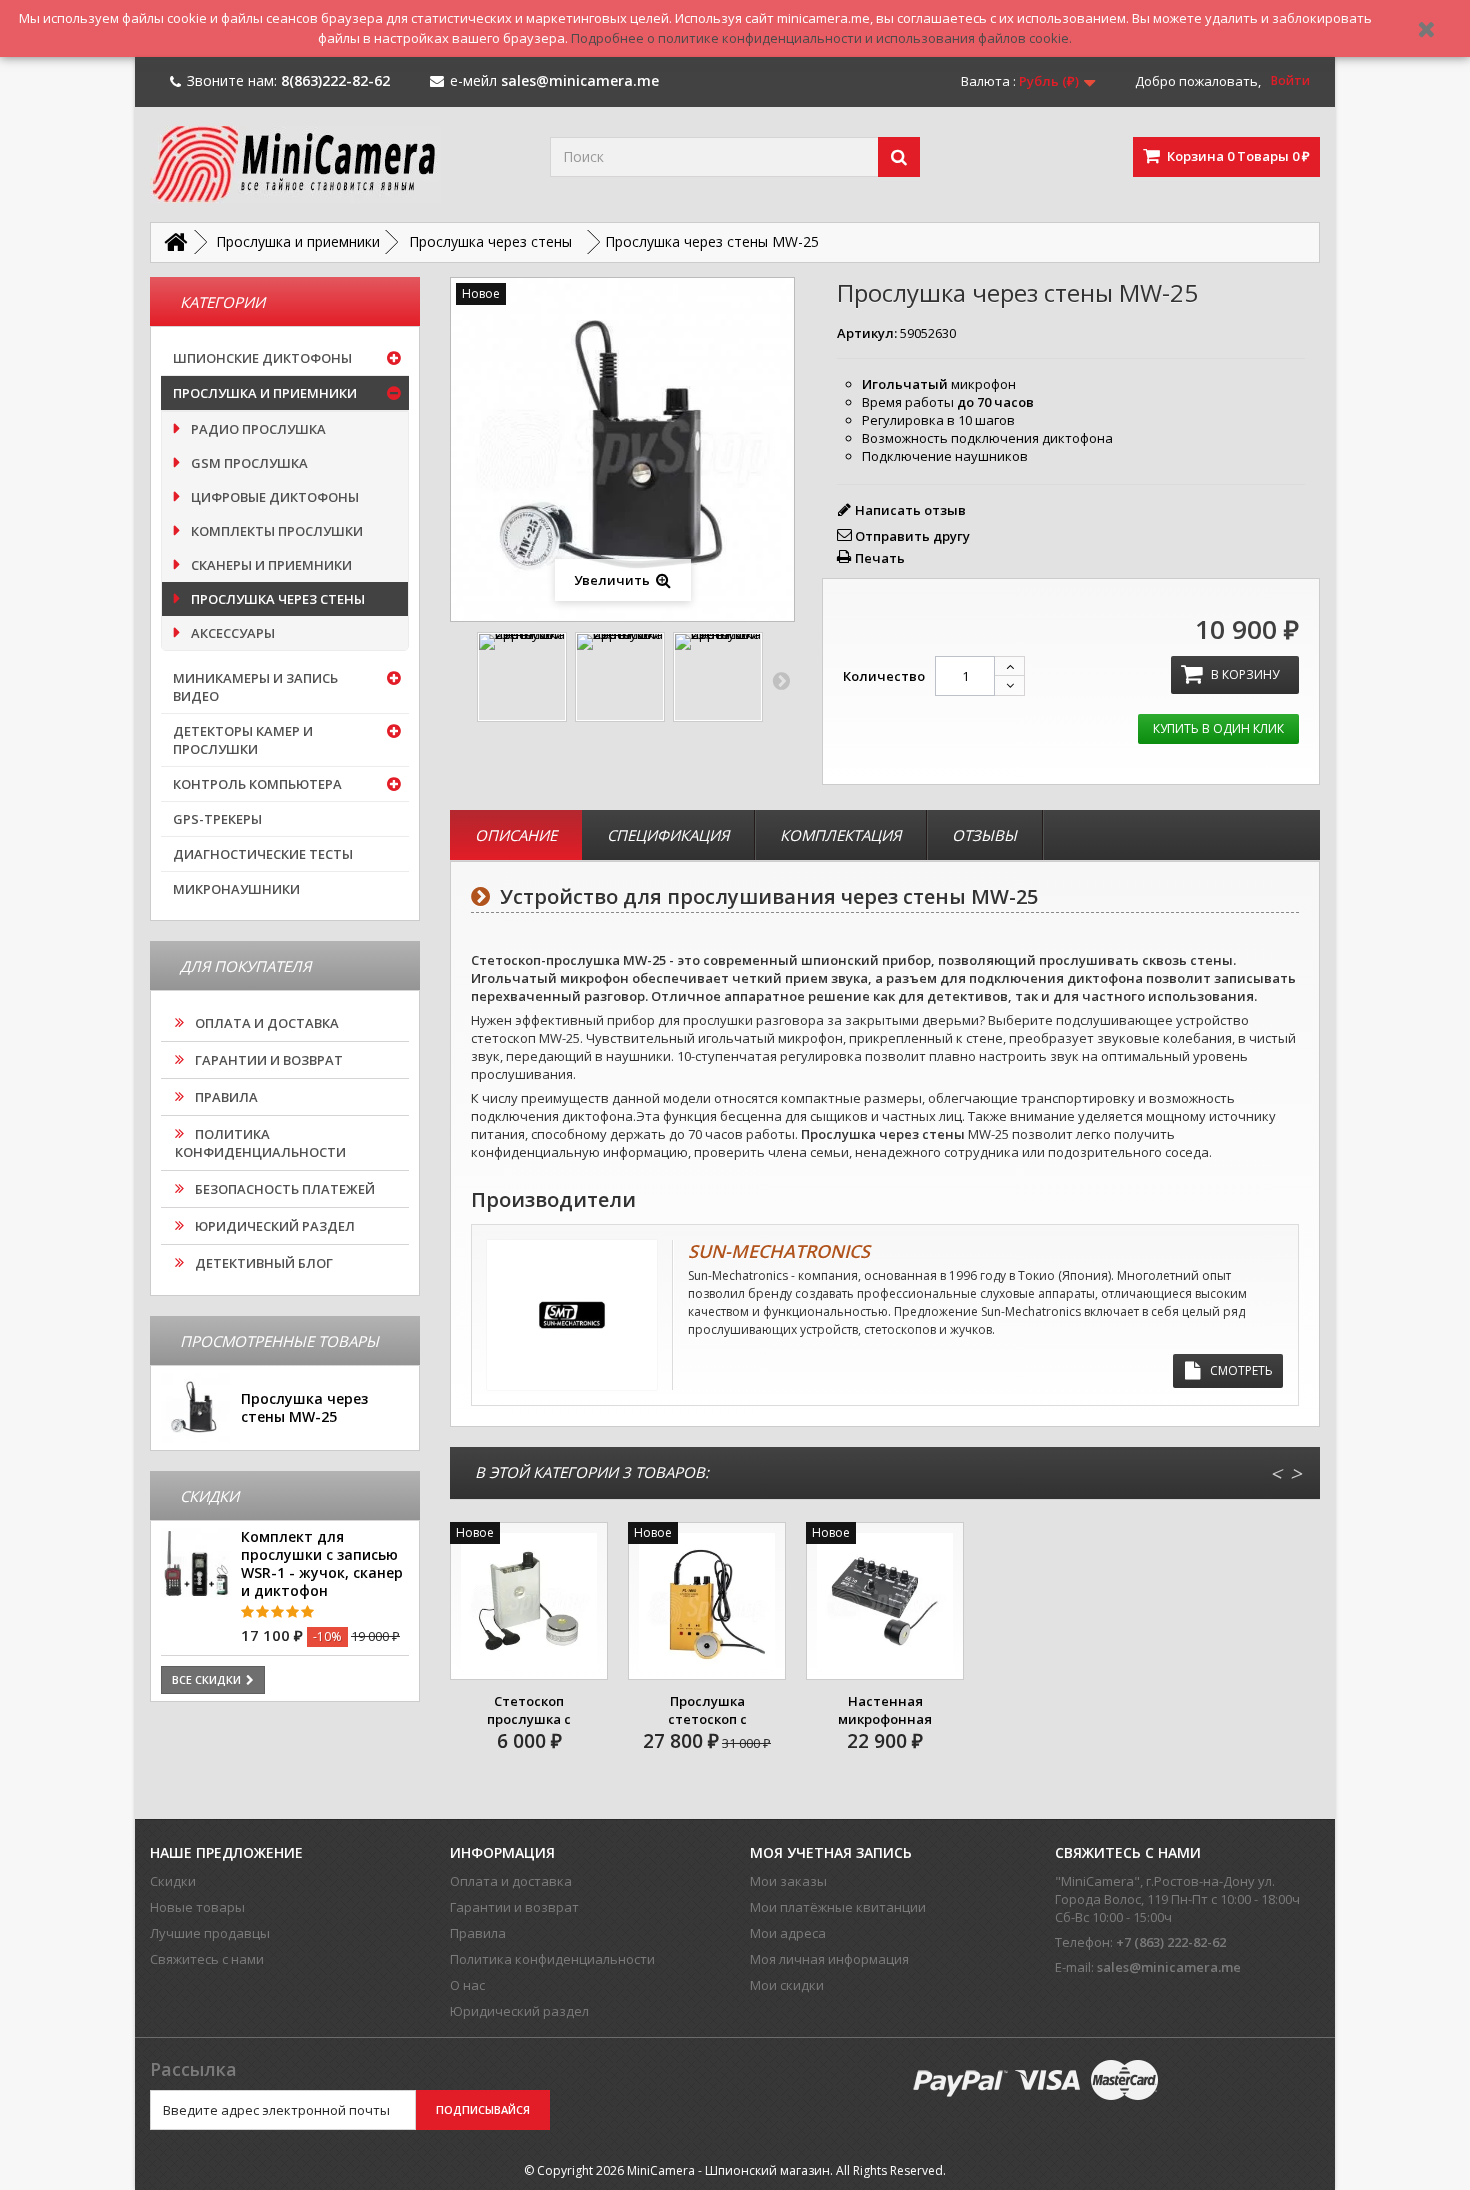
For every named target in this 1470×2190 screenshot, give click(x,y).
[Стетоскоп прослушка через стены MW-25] (522, 677)
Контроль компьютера (257, 784)
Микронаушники (236, 889)
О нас (467, 1985)
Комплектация (840, 835)
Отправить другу (912, 536)
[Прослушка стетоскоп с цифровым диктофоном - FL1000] (707, 1601)
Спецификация (668, 835)
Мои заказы (788, 1881)
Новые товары (197, 1907)
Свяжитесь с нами (207, 1959)
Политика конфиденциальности (260, 1143)
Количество (884, 676)
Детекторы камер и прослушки (243, 740)
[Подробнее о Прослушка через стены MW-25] (196, 1408)
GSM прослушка (248, 463)
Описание (516, 835)
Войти (1290, 80)
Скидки (173, 1881)
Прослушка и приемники (265, 393)
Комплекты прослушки (275, 531)
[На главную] (175, 242)
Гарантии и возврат (267, 1060)
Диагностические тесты (263, 854)
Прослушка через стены (276, 599)
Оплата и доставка (265, 1023)
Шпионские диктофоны (262, 358)
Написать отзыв (910, 510)
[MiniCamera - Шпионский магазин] (335, 164)
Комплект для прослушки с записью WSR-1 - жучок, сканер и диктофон (322, 1563)
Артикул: (867, 333)
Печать (880, 558)
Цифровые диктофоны (273, 497)
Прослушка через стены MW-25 (304, 1407)
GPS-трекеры (217, 819)
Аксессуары (231, 633)
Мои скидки (787, 1985)
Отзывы (984, 835)
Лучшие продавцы (210, 1933)
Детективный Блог (262, 1263)
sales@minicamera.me (1169, 1967)
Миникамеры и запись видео (255, 687)
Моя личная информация (829, 1959)
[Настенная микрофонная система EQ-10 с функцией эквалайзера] (885, 1601)
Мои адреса (788, 1933)
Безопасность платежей (283, 1189)
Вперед (781, 680)
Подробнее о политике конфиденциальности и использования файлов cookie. (821, 38)
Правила (225, 1097)
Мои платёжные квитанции (838, 1907)
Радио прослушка (257, 429)
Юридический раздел (273, 1226)
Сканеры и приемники (270, 565)
